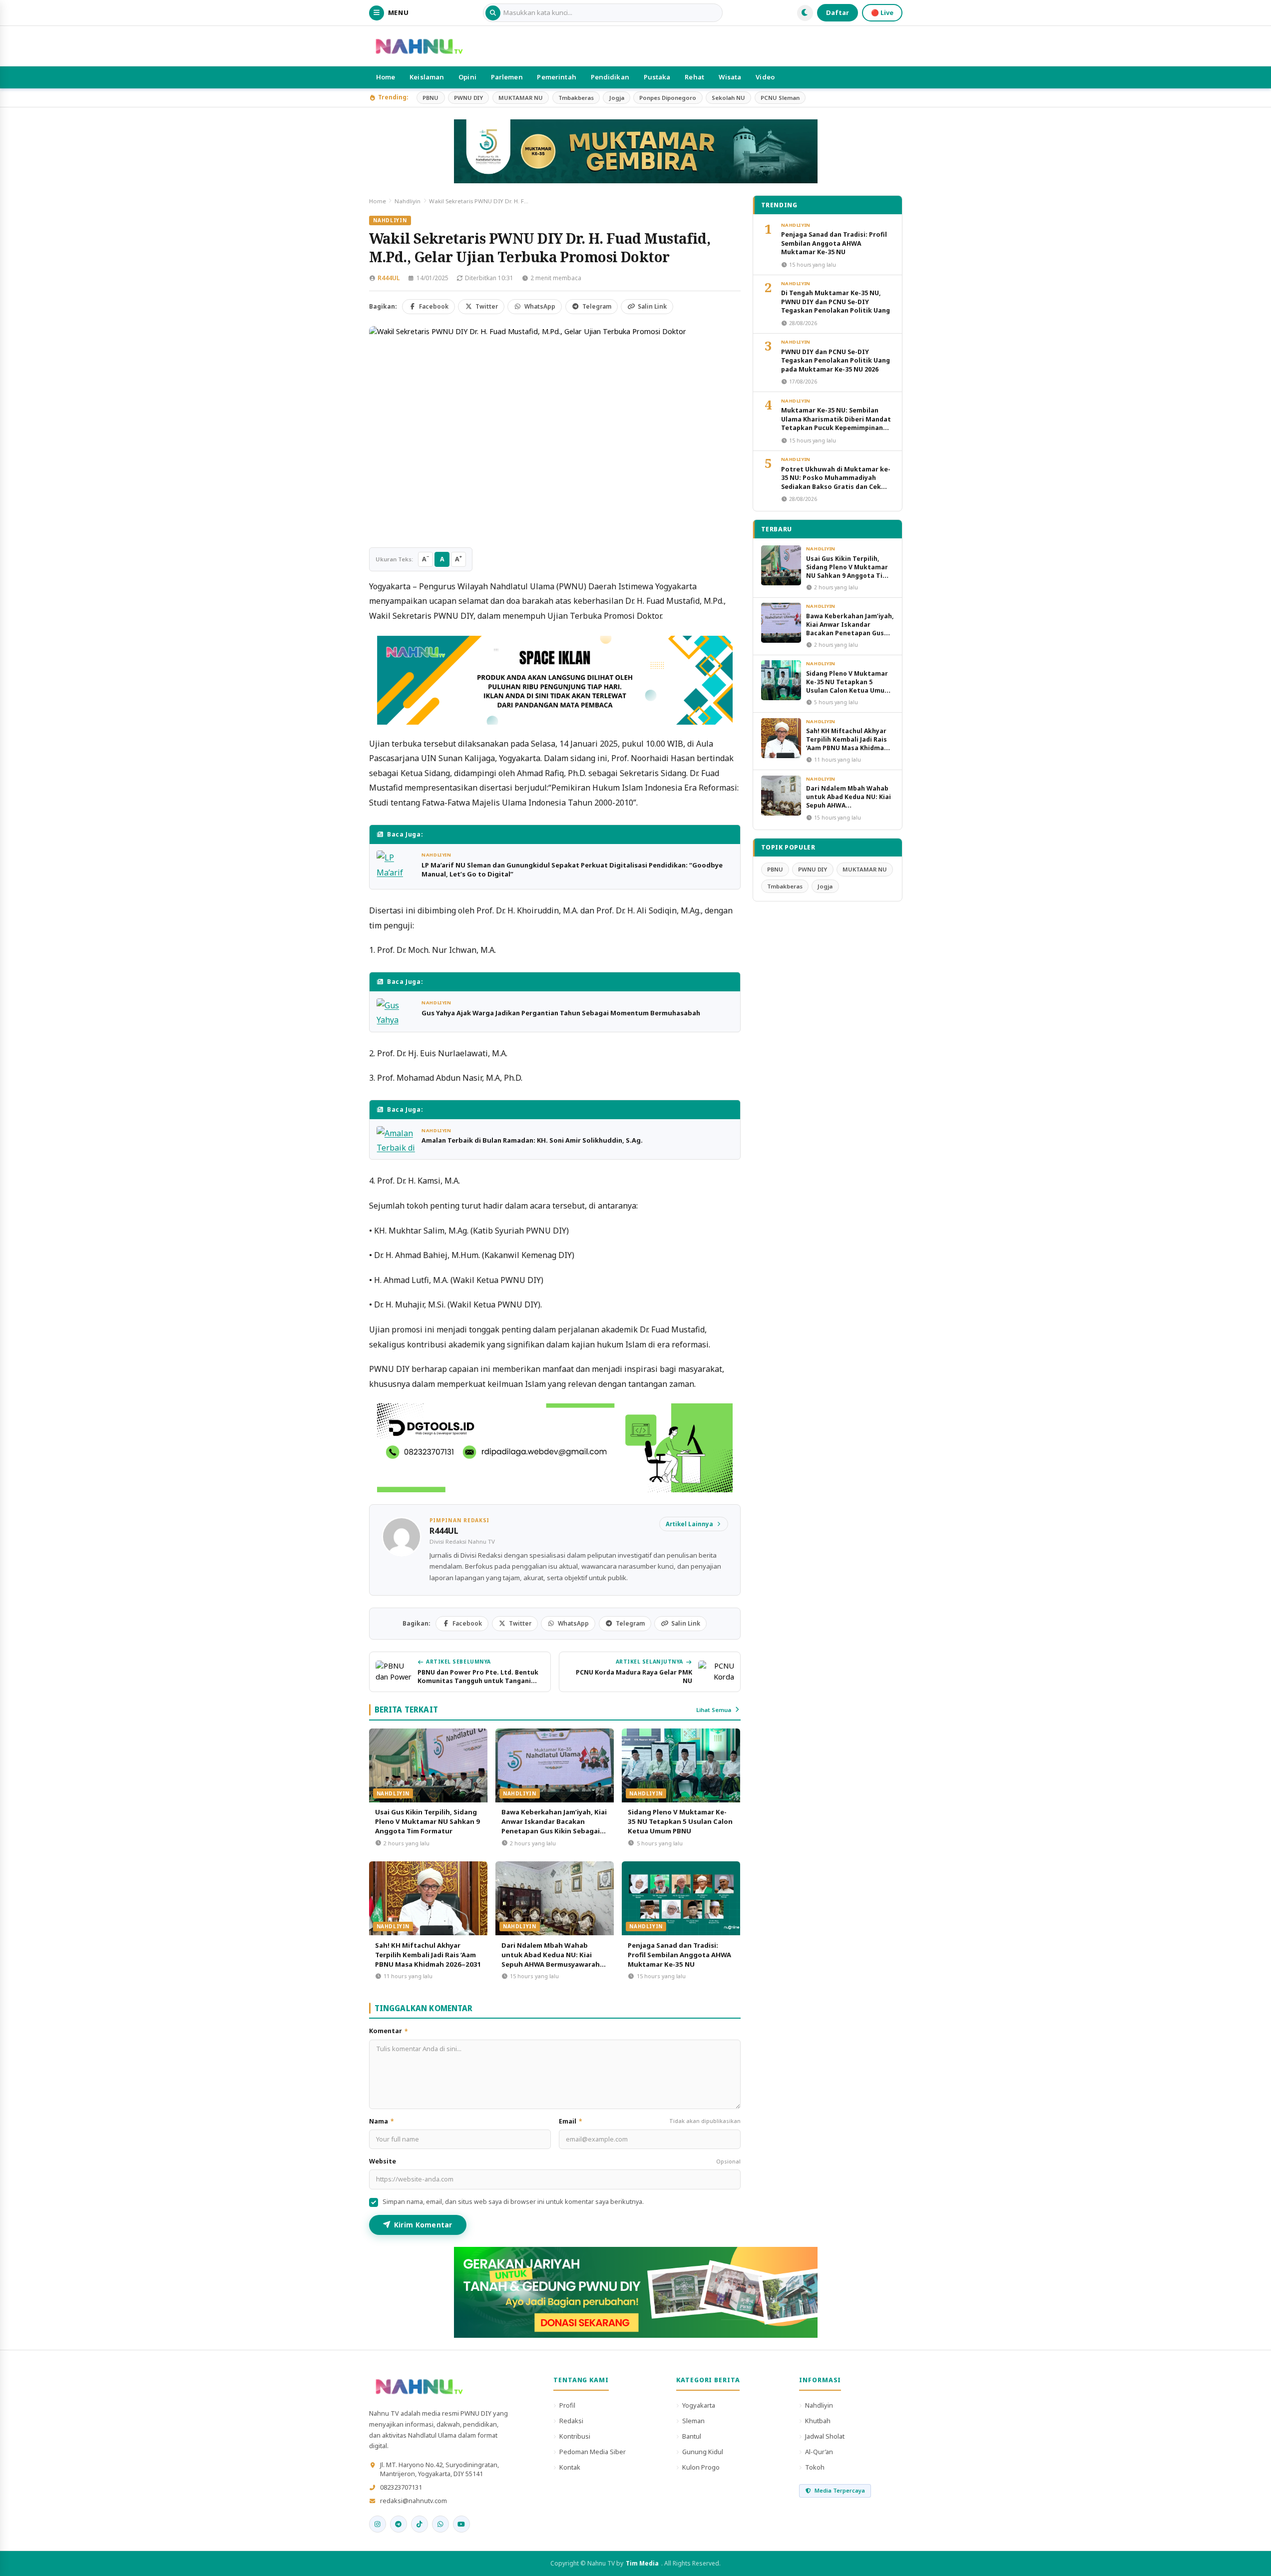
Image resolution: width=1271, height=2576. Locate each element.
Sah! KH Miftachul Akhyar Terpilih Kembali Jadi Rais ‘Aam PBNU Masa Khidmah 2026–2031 (428, 1955)
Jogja (617, 98)
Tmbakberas (576, 98)
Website (555, 2161)
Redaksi (571, 2421)
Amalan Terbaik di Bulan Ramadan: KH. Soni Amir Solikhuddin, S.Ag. (532, 1140)
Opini (467, 77)
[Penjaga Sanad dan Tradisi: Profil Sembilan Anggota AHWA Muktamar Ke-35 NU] (681, 1898)
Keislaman (427, 77)
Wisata (730, 77)
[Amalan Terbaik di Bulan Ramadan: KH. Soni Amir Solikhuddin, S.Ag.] (397, 1139)
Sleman (693, 2421)
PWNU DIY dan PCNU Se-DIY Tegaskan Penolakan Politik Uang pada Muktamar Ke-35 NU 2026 (836, 361)
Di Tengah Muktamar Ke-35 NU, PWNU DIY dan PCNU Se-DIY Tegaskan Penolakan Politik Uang (836, 302)
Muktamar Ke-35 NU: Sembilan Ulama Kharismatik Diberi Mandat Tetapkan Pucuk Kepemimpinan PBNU (836, 423)
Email (650, 2121)
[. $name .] (378, 2524)
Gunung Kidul (703, 2452)
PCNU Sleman (780, 98)
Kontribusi (575, 2436)
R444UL (389, 278)
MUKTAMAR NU (521, 98)
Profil (567, 2405)
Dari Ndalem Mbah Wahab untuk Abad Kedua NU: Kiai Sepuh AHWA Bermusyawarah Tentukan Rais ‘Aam (551, 1959)
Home (386, 77)
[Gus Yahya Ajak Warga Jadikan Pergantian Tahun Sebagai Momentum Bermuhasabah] (397, 1012)
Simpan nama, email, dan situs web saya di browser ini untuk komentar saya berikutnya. (513, 2202)
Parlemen (507, 77)
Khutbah (818, 2421)
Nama (382, 2121)
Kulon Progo (701, 2467)
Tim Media (642, 2563)
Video (765, 77)
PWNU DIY (468, 98)
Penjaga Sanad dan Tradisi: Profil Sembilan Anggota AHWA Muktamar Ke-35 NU (679, 1955)
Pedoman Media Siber (593, 2452)
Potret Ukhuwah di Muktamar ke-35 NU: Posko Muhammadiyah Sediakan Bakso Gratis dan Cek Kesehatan (836, 482)
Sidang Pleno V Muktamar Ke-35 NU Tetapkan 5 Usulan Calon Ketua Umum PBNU (680, 1821)
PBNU (430, 98)
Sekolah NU (728, 98)
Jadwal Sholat (825, 2436)
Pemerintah (556, 77)
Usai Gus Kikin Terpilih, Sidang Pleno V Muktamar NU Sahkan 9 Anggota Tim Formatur (427, 1821)
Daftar (838, 12)
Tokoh (815, 2467)
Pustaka (657, 77)
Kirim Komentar (423, 2225)
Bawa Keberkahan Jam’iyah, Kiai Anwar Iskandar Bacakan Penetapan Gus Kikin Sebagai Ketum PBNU (554, 1826)
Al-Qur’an (819, 2452)
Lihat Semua (714, 1710)
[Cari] (493, 13)
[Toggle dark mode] (805, 13)
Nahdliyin (408, 201)
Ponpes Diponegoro (668, 98)
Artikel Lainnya (689, 1524)
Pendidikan (610, 77)
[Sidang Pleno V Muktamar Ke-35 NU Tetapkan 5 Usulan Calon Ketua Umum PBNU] (681, 1765)
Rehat (694, 77)
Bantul (692, 2436)
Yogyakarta (699, 2405)
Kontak (570, 2467)
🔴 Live (882, 12)
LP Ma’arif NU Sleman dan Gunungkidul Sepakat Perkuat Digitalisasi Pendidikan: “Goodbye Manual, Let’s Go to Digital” (572, 869)
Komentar (389, 2031)
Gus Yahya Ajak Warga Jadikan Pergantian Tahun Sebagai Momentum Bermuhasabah (561, 1013)
